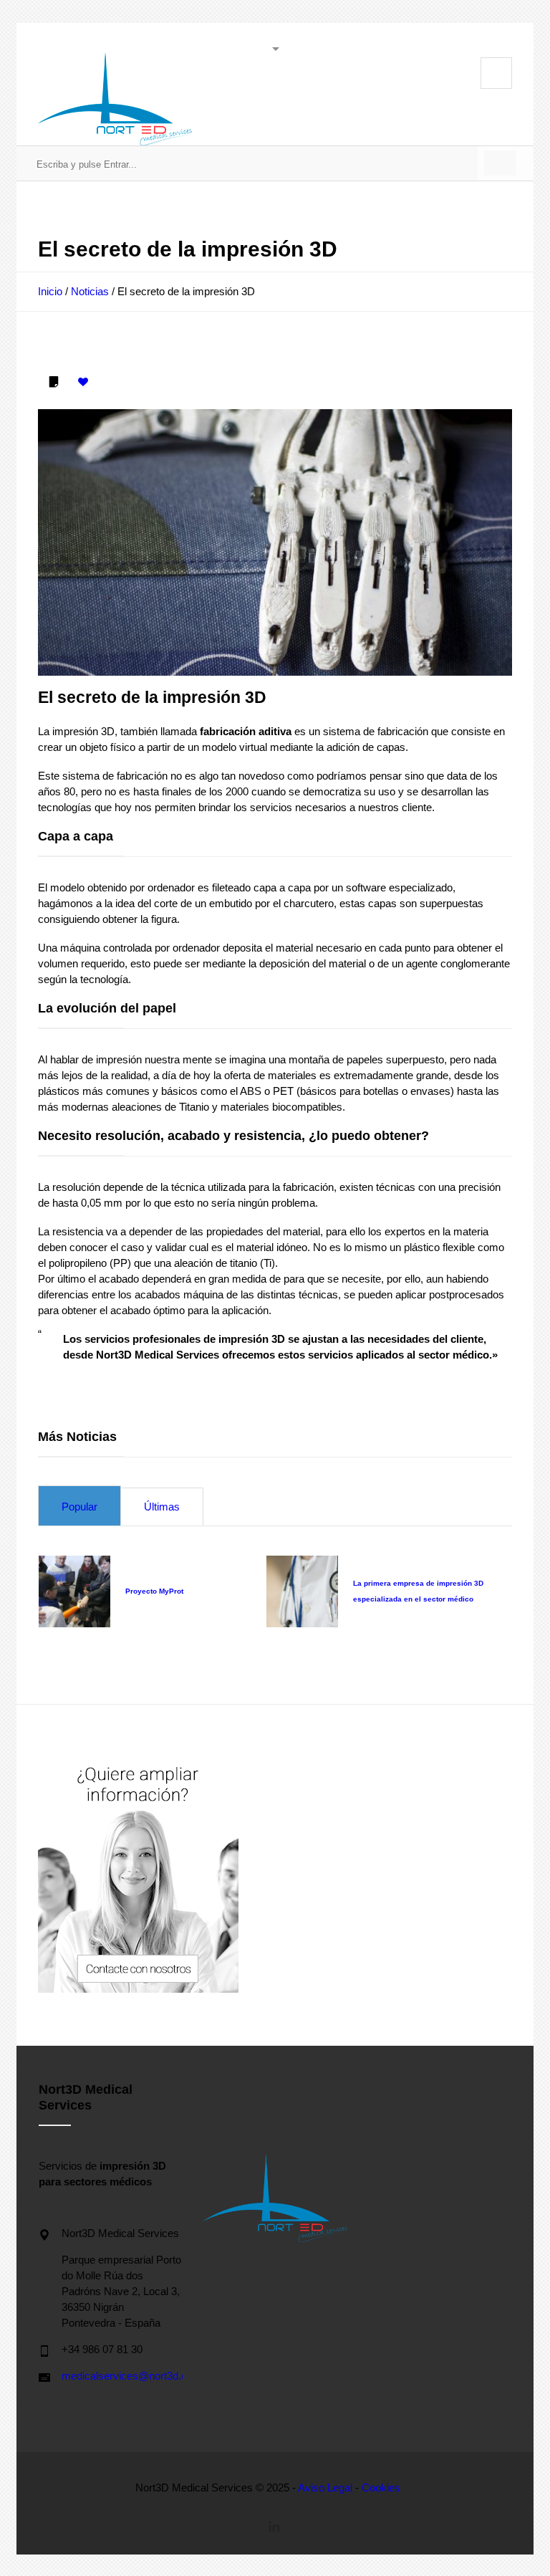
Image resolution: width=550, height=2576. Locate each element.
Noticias (90, 291)
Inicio (50, 291)
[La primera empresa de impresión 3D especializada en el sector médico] (302, 1591)
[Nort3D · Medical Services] (115, 99)
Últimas (162, 1507)
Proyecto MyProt (154, 1591)
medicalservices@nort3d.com (132, 2376)
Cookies (381, 2488)
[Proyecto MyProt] (74, 1591)
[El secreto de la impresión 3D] (275, 542)
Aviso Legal (325, 2488)
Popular (79, 1507)
